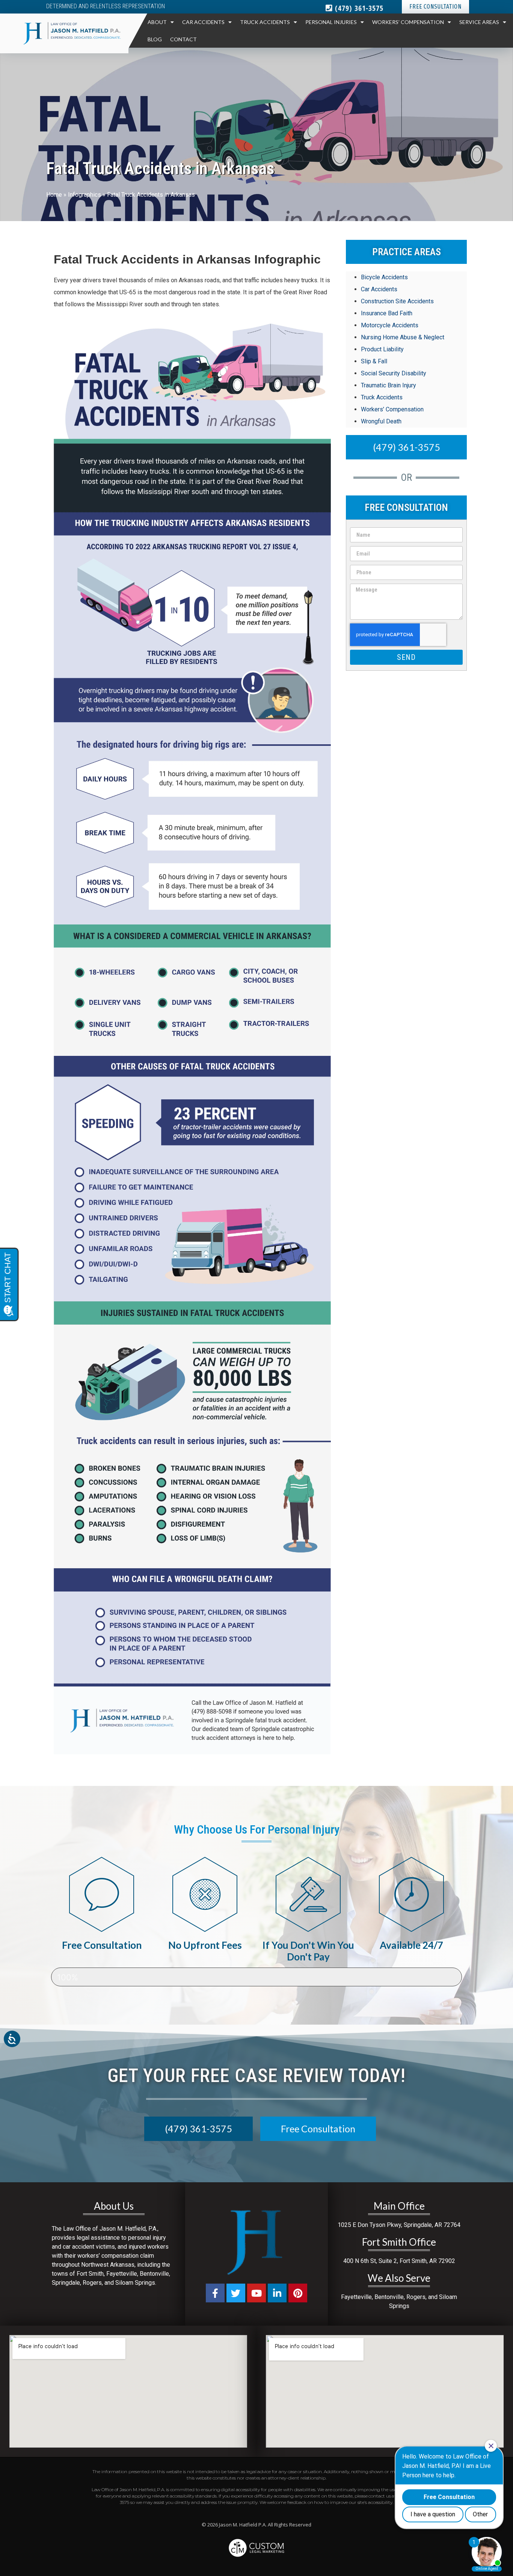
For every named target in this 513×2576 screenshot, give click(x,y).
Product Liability (382, 349)
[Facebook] (215, 2293)
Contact (183, 39)
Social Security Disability (394, 373)
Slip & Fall (374, 361)
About (157, 22)
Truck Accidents (265, 22)
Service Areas (479, 22)
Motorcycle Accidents (390, 325)
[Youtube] (256, 2293)
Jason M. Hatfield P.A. (243, 2525)
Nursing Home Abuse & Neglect (403, 337)
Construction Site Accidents (397, 301)
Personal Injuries (331, 22)
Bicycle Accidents (384, 277)
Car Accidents (203, 22)
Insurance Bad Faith (387, 313)
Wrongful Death (381, 421)
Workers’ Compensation (408, 22)
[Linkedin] (277, 2293)
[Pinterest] (298, 2293)
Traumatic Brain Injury (389, 385)
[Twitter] (236, 2293)
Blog (155, 39)
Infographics (84, 195)
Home (54, 195)
